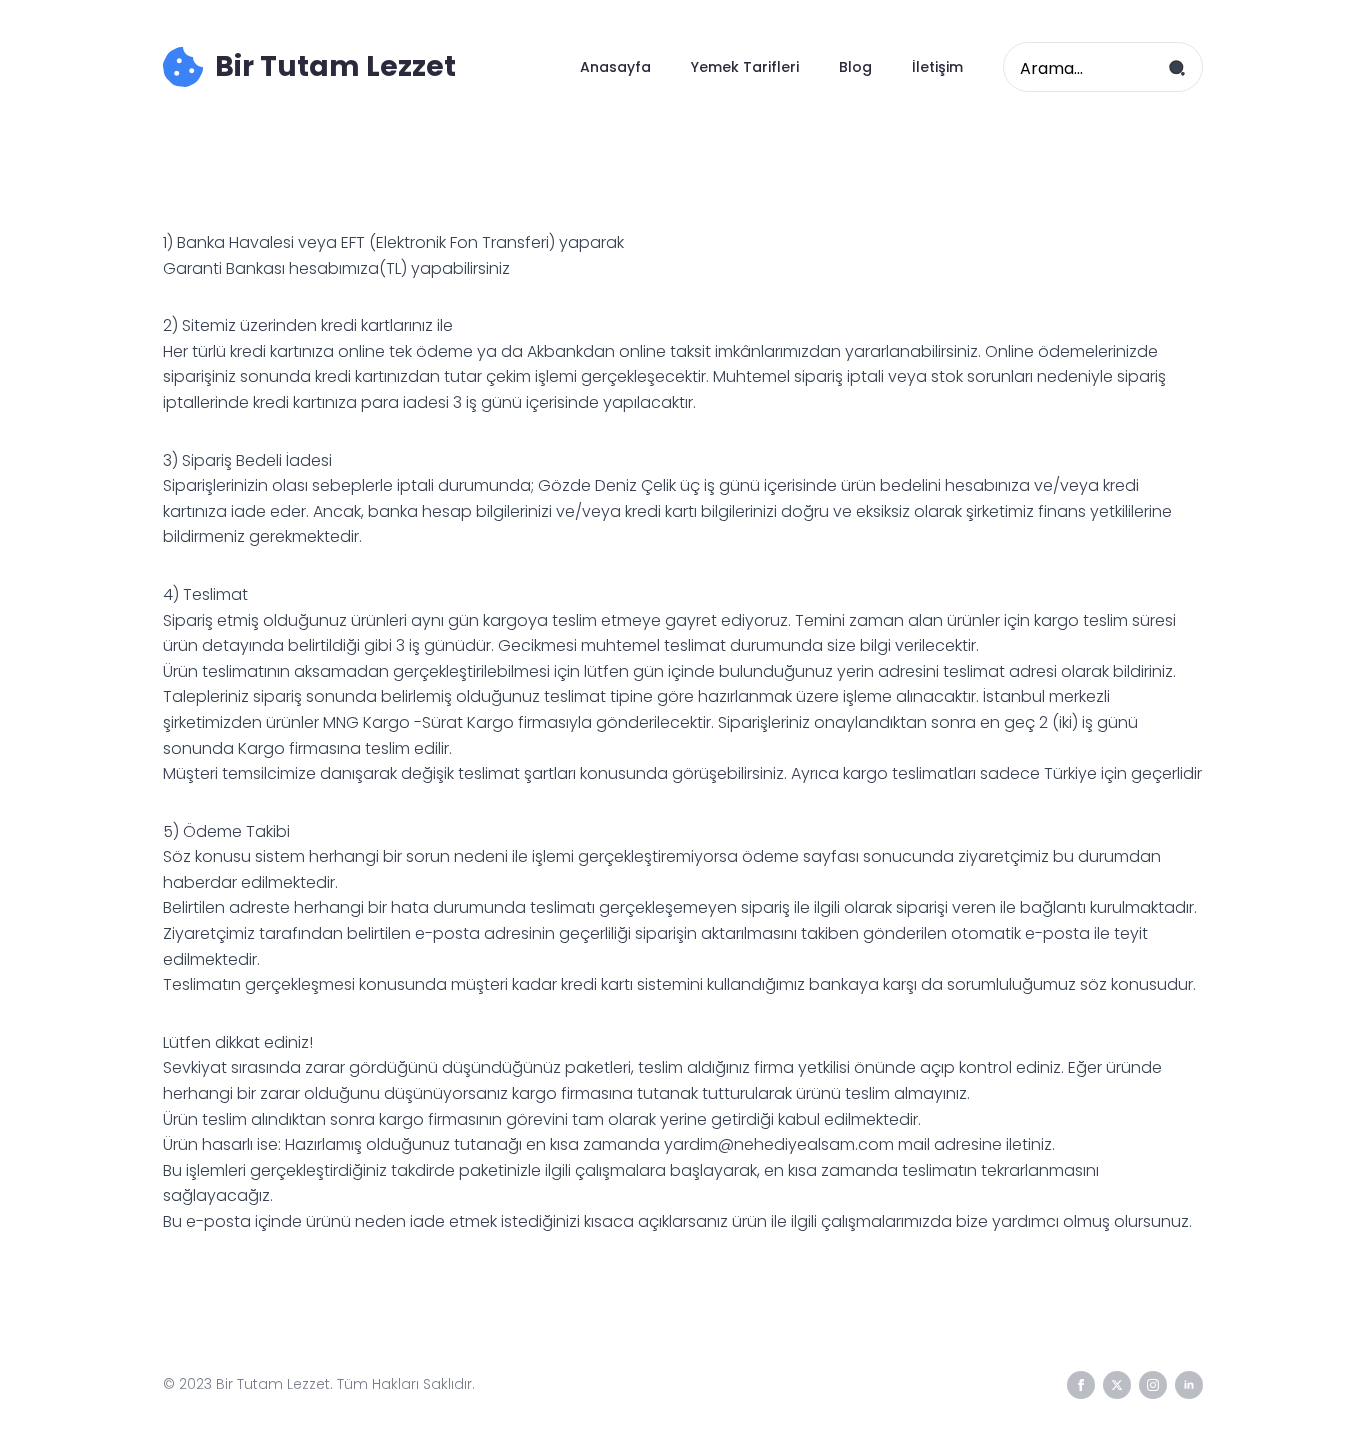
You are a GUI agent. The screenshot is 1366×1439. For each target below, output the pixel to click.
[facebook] (1081, 1385)
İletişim (937, 67)
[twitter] (1117, 1385)
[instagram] (1153, 1385)
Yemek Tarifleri (745, 67)
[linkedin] (1189, 1385)
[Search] (1177, 68)
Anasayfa (615, 67)
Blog (855, 67)
